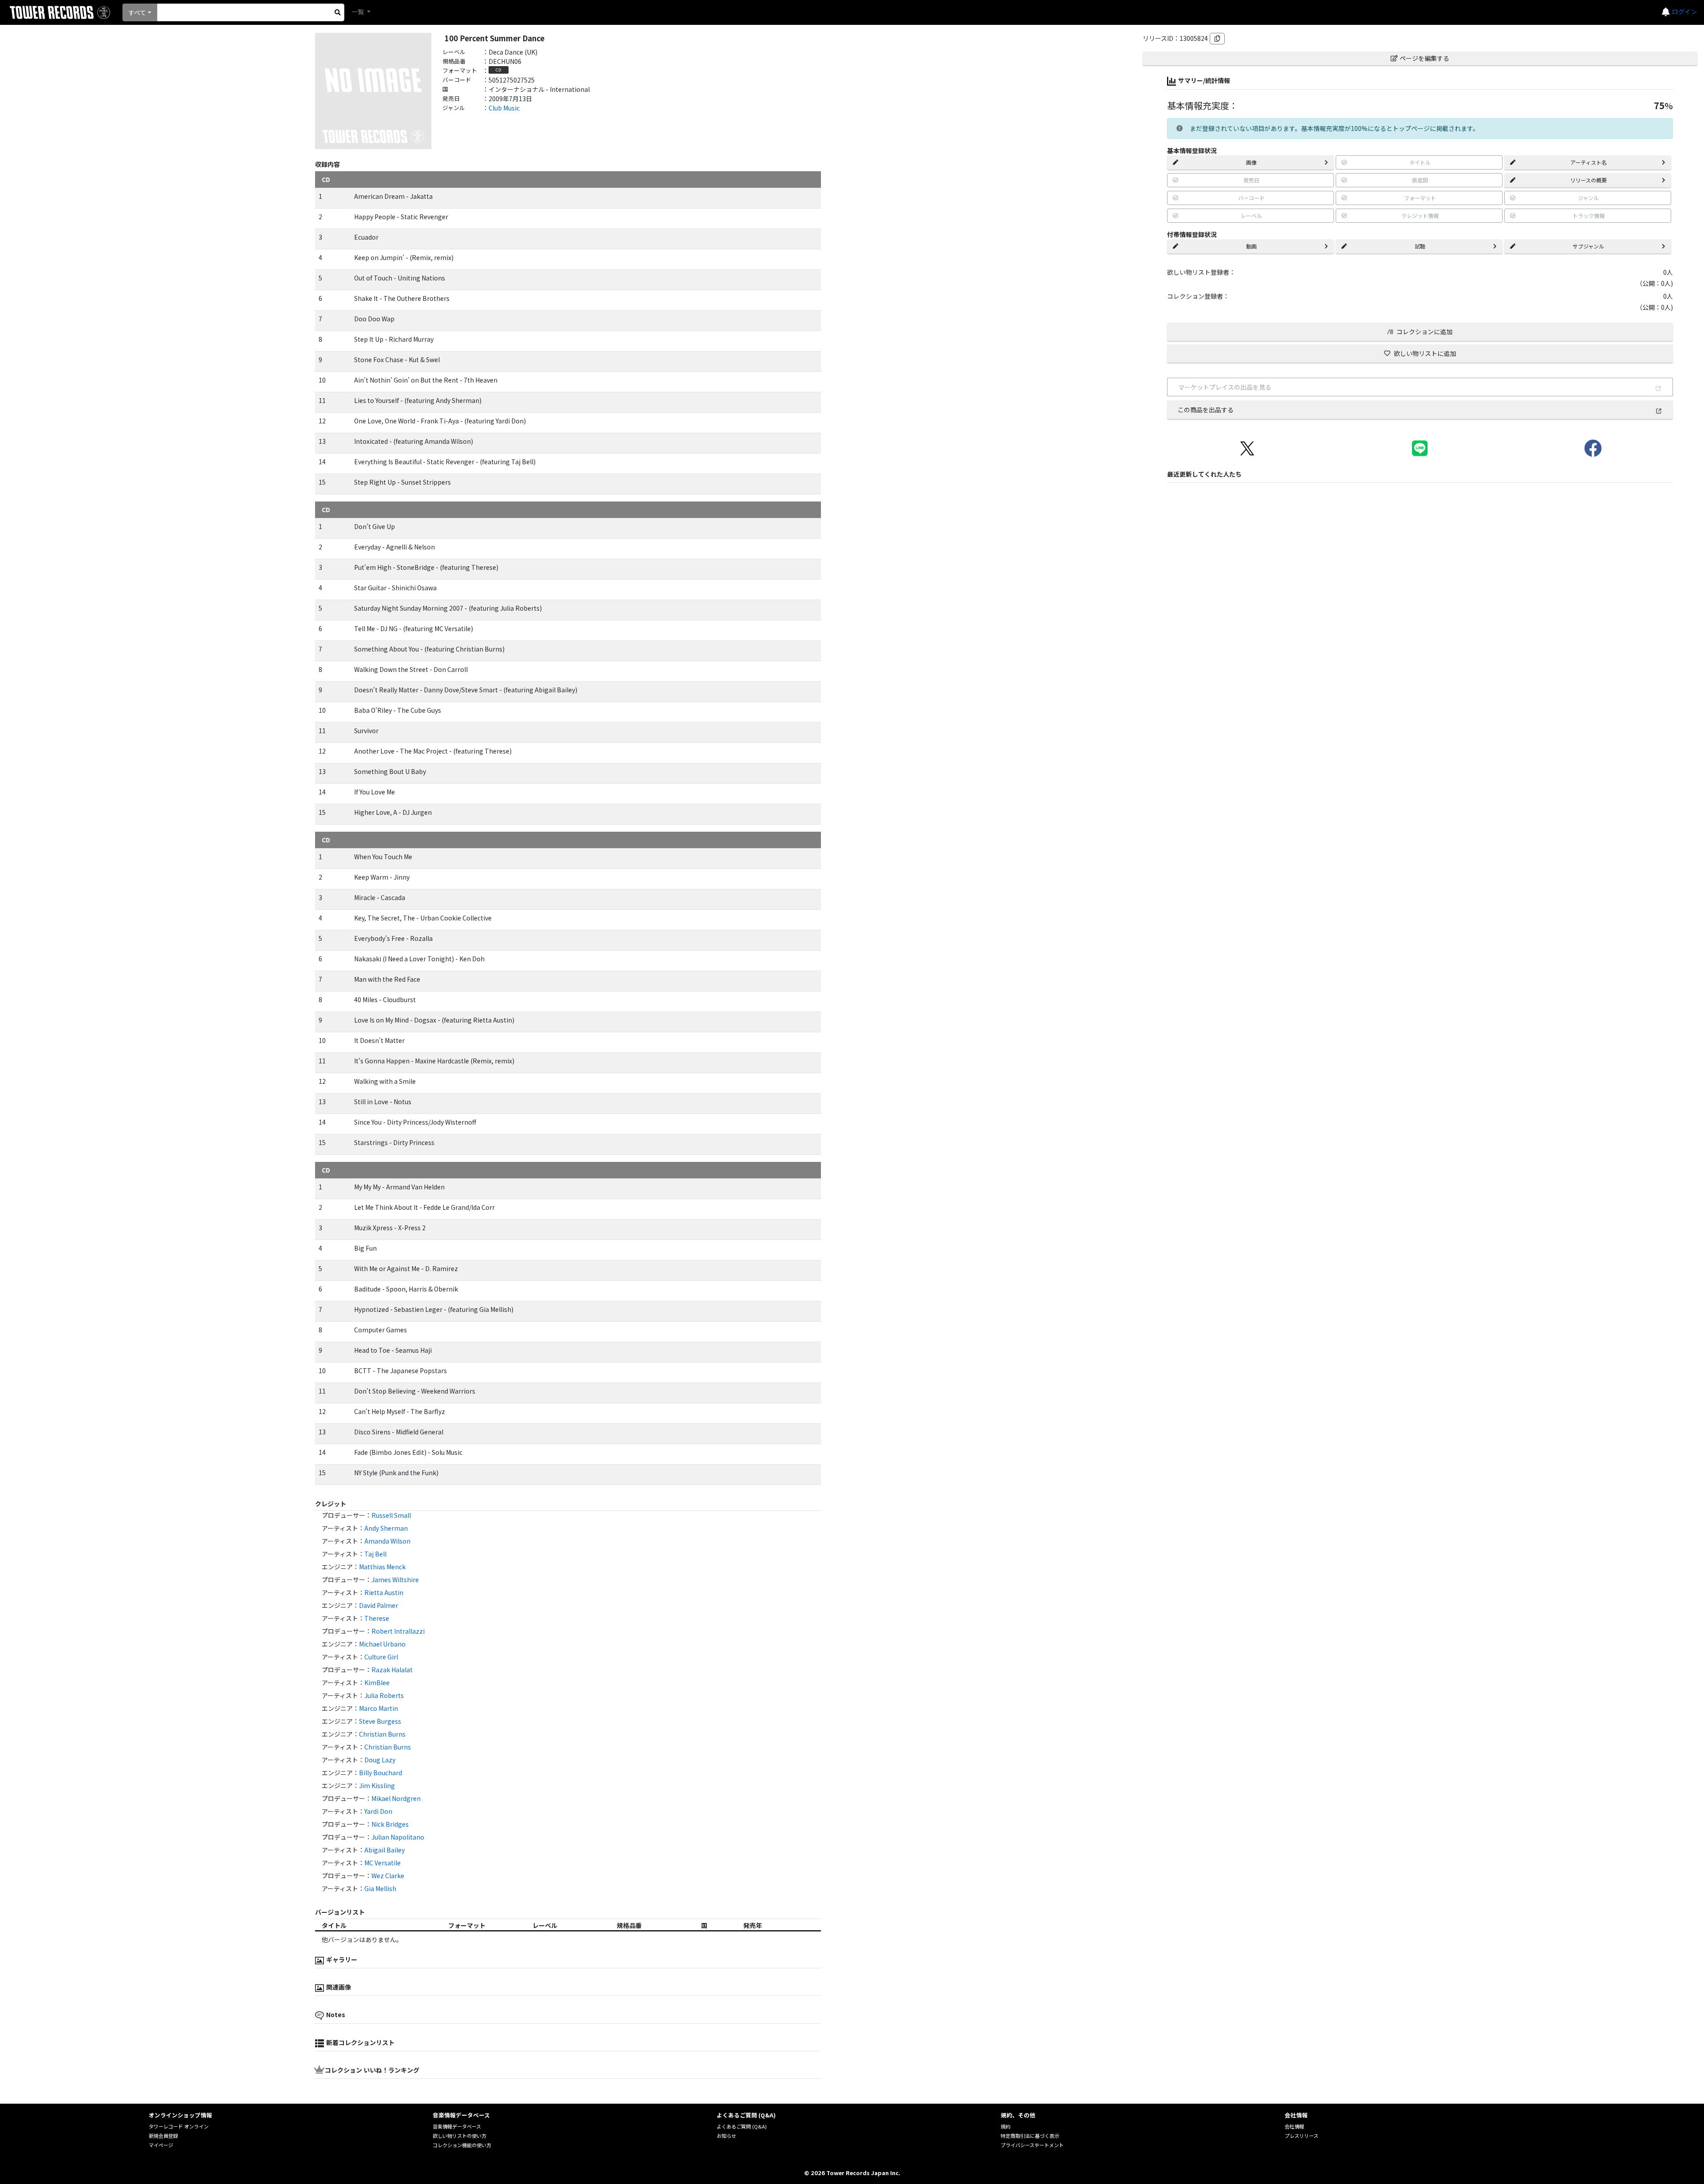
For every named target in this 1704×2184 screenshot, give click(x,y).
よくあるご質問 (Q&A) (742, 2126)
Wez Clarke (388, 1876)
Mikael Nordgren (396, 1798)
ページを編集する (1424, 58)
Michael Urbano (382, 1644)
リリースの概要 (1588, 180)
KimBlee (377, 1682)
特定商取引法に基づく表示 (1030, 2136)
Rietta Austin (384, 1592)
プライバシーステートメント (1032, 2145)
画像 (1251, 162)
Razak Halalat (392, 1670)
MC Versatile (383, 1863)
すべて (137, 12)
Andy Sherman (386, 1528)
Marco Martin (379, 1708)
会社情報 (1294, 2126)
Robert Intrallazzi (398, 1631)
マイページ (161, 2145)
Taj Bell (375, 1554)
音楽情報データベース (457, 2126)
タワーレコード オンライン (179, 2126)
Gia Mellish (380, 1888)
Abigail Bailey (385, 1850)
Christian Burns (382, 1734)
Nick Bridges (390, 1824)
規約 (1006, 2126)
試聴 (1420, 246)
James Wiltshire (395, 1580)
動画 (1251, 246)
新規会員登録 (163, 2136)
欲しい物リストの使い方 (460, 2136)
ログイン (1684, 12)
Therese (377, 1618)
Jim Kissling (377, 1785)
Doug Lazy (380, 1760)
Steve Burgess (380, 1721)
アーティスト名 (1589, 162)
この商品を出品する (1206, 410)
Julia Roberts (384, 1695)
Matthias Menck (382, 1567)
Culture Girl (381, 1657)
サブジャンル (1588, 246)
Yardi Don (378, 1811)
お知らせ (726, 2136)
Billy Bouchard (381, 1773)
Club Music (504, 108)
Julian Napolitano (398, 1837)
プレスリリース (1302, 2136)
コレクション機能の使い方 (462, 2145)
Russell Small (391, 1515)
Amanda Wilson (387, 1541)
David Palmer (379, 1605)
